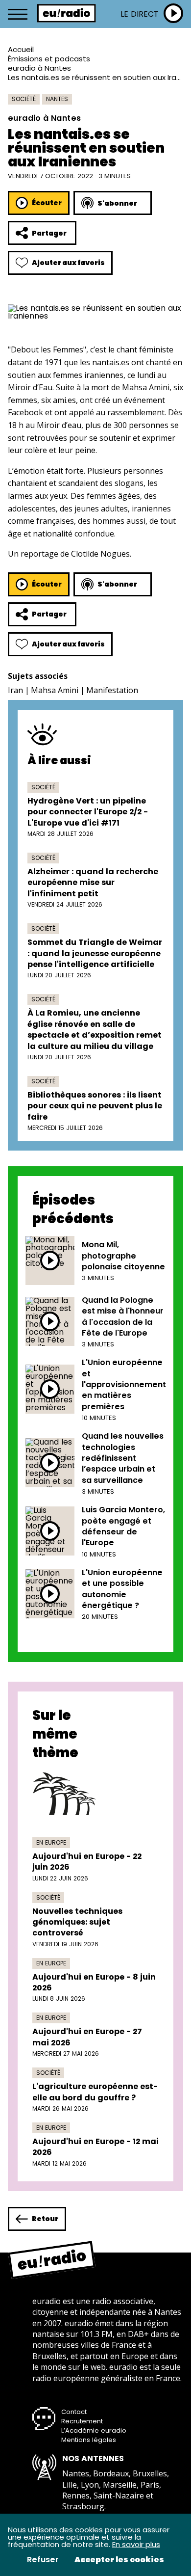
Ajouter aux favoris (68, 263)
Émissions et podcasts (49, 59)
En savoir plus (136, 2544)
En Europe (51, 1842)
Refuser (43, 2560)
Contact (74, 2412)
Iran (15, 690)
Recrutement (82, 2421)
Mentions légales (89, 2440)
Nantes (57, 99)
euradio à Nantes (39, 68)
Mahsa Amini (55, 690)
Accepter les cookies (119, 2560)
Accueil (21, 49)
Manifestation (112, 690)
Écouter (47, 203)
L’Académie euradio (94, 2430)
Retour (45, 2219)
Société (24, 99)
